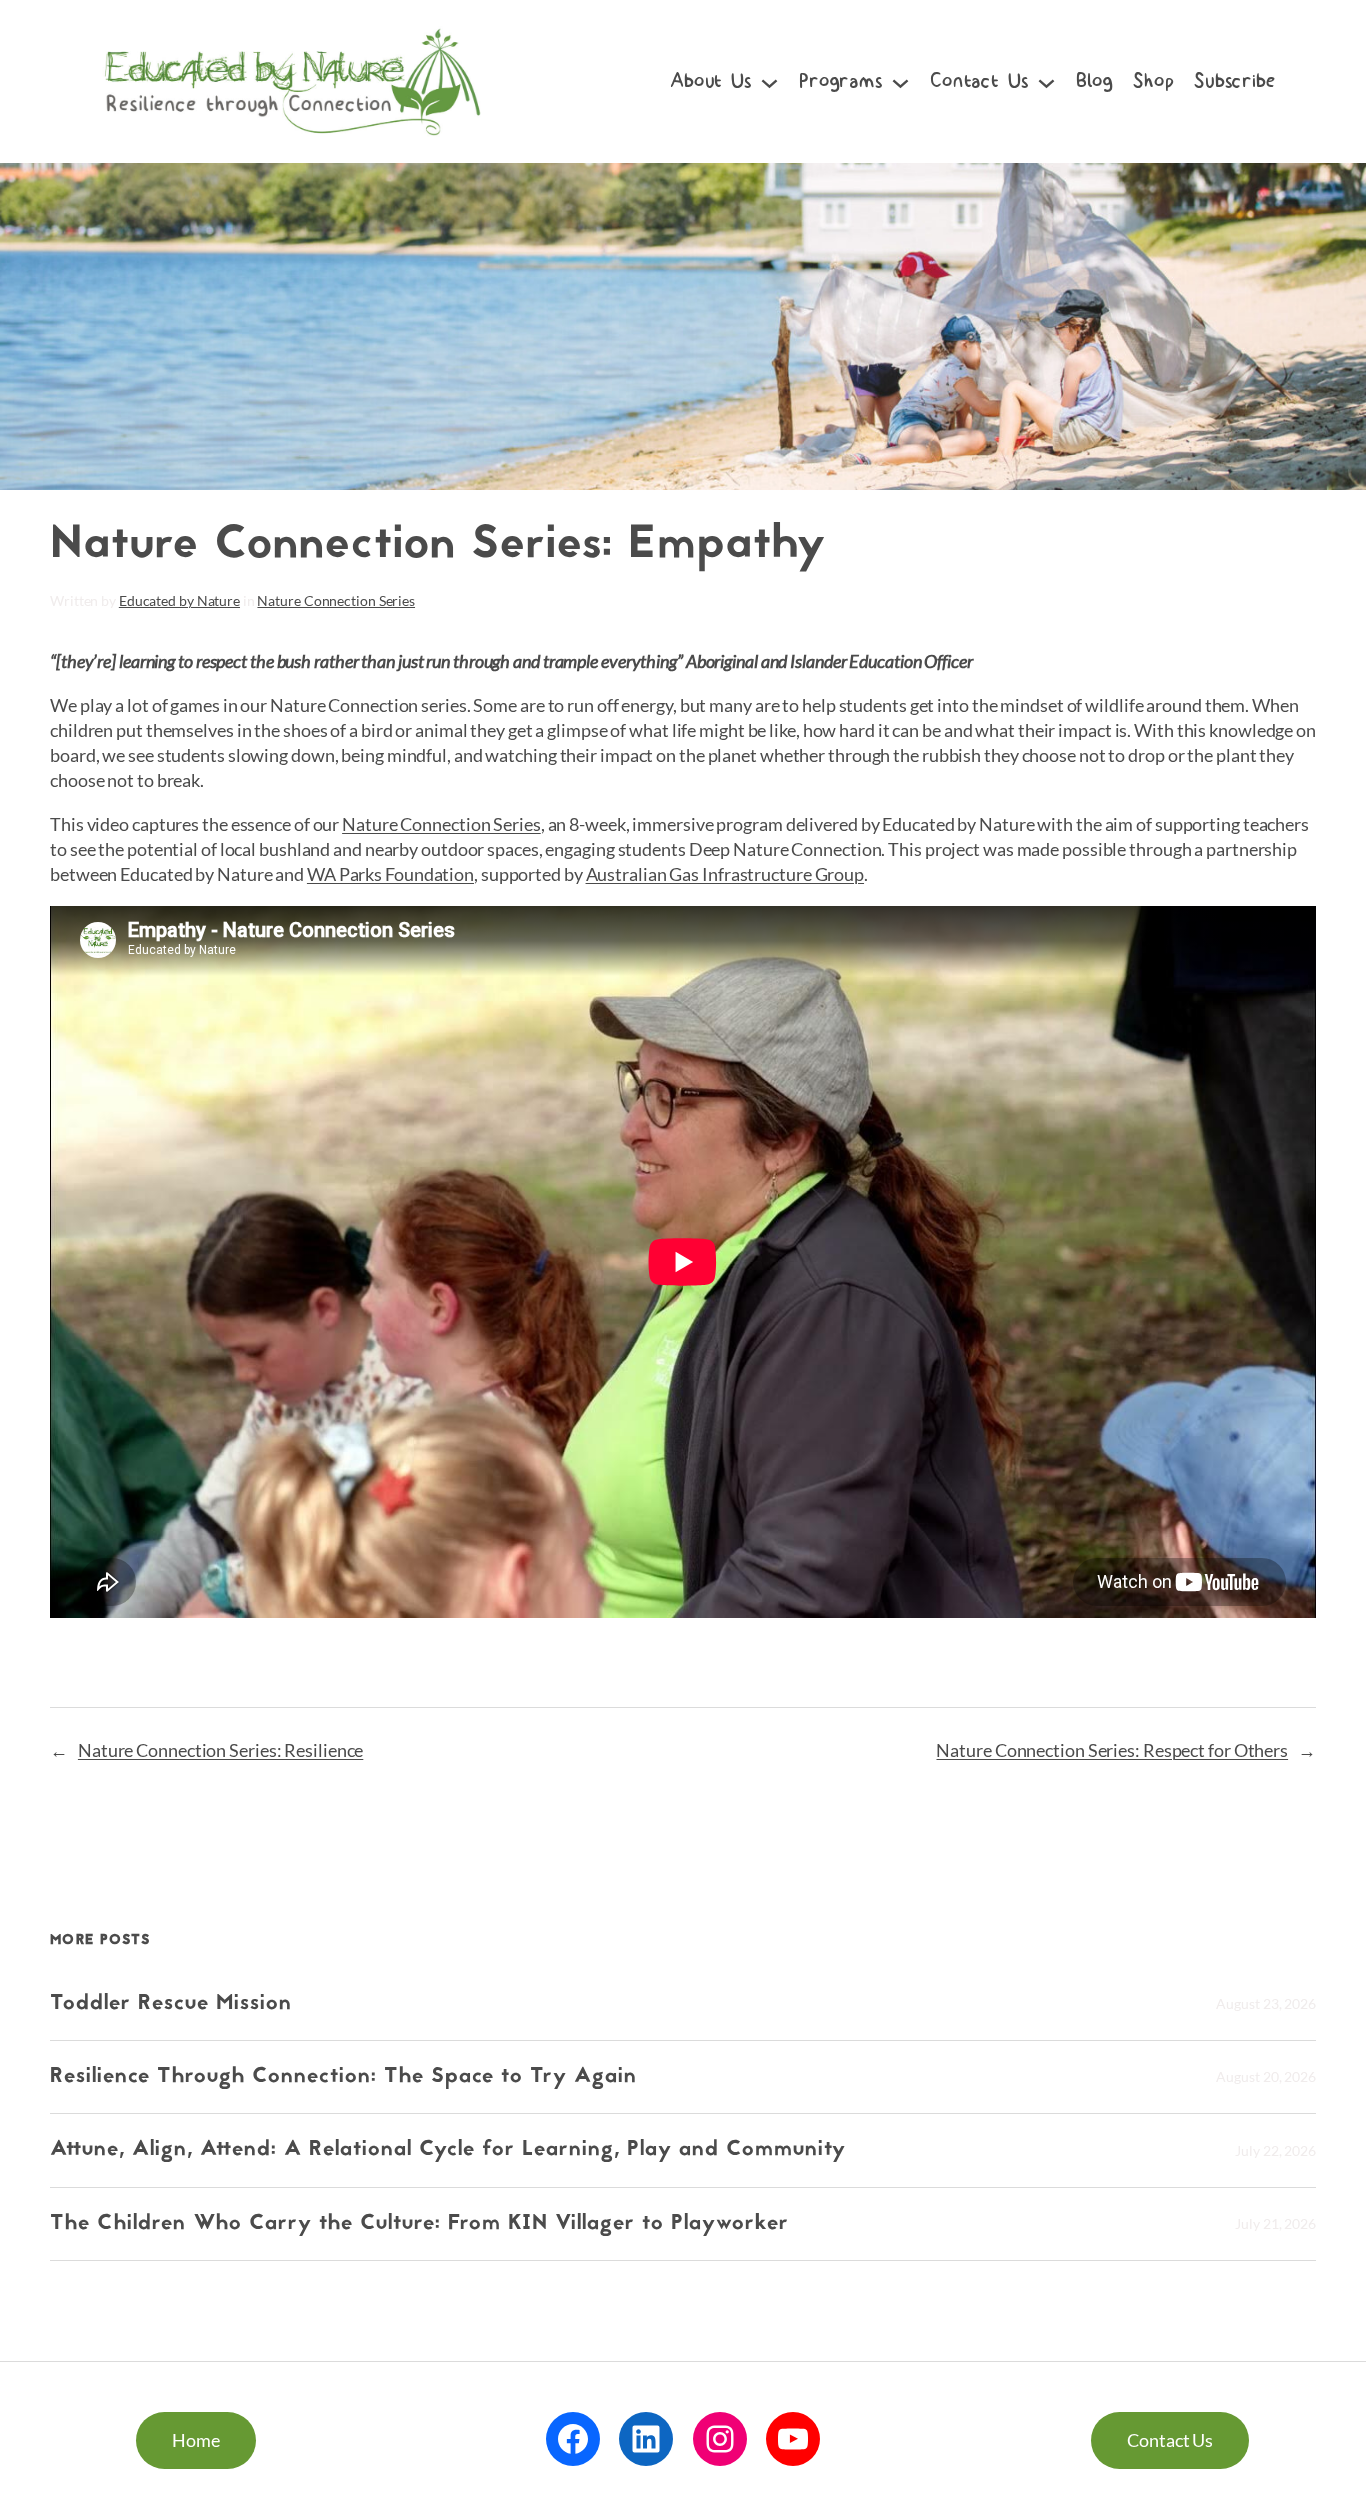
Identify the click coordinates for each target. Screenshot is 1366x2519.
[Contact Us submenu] (1046, 81)
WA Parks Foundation (390, 874)
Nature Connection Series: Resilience (220, 1750)
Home (196, 2440)
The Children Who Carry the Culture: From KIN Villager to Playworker (423, 2224)
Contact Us (1170, 2440)
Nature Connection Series (336, 600)
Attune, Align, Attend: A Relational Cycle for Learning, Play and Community (448, 2150)
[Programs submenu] (900, 81)
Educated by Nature (179, 600)
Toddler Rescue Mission (171, 2004)
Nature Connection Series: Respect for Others (1112, 1750)
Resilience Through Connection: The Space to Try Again (347, 2077)
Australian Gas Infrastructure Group (725, 874)
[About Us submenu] (769, 81)
